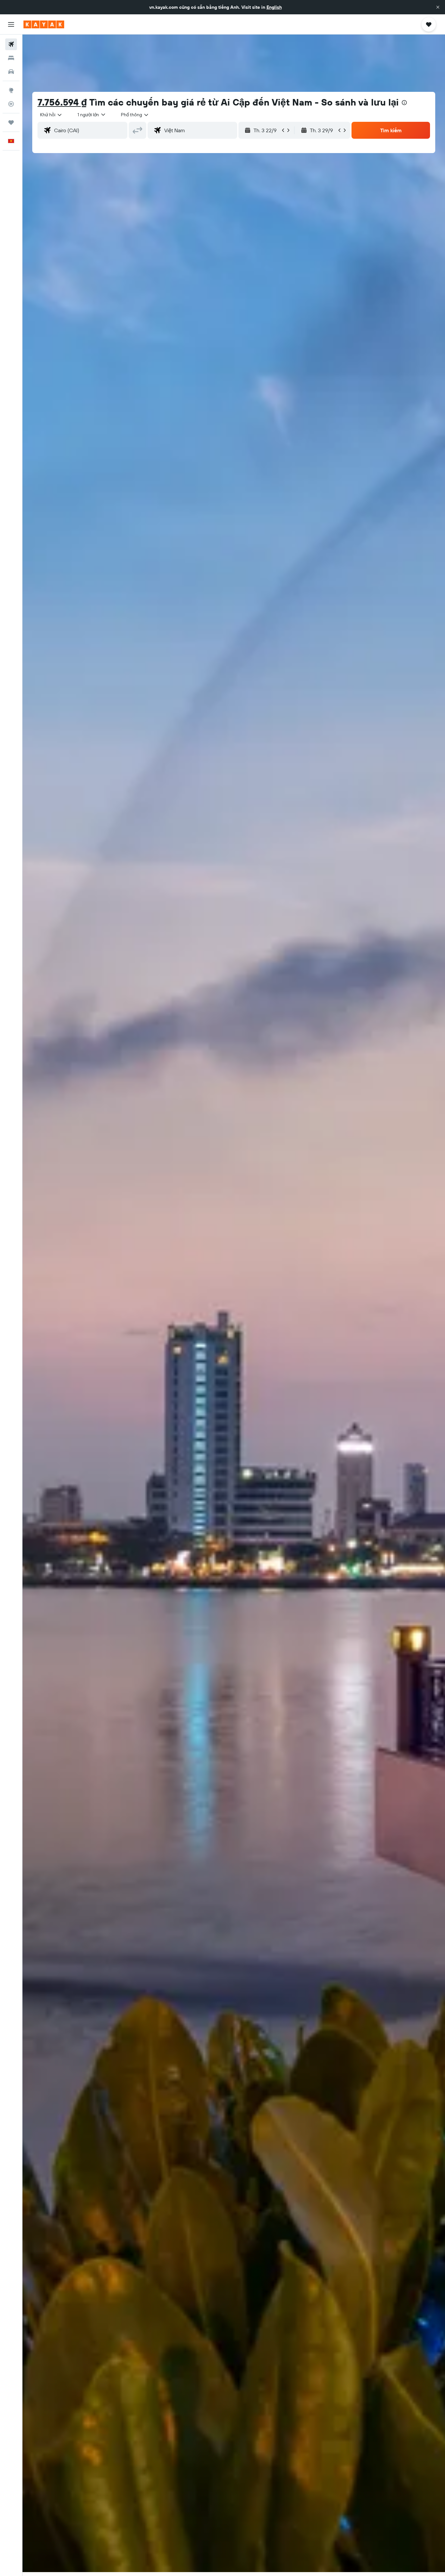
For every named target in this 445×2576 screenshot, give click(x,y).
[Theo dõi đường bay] (11, 104)
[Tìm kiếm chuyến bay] (11, 44)
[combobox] (51, 115)
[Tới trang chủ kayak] (44, 24)
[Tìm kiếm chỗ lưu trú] (11, 58)
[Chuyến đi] (11, 122)
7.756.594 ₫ (62, 102)
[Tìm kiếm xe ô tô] (11, 72)
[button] (438, 7)
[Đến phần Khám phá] (11, 90)
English (274, 7)
